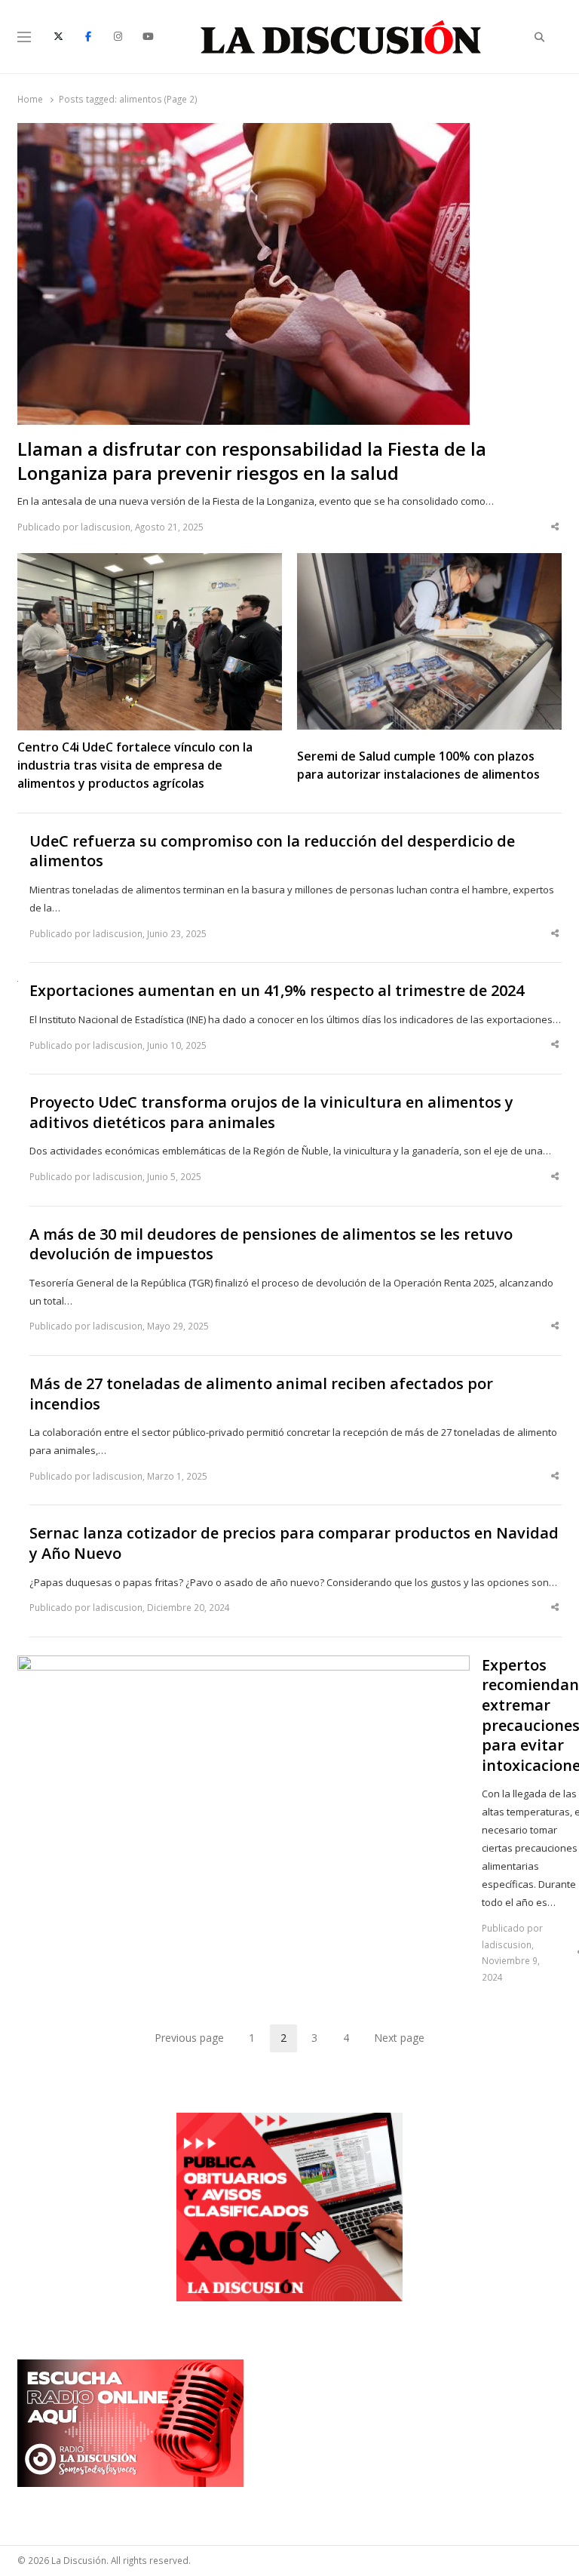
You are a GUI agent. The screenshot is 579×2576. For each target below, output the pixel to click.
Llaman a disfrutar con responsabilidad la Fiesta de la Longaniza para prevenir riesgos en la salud (252, 461)
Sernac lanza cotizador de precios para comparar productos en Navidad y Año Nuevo (294, 1543)
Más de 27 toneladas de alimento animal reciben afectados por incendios (261, 1394)
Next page (399, 2038)
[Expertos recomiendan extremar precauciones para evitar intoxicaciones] (244, 1665)
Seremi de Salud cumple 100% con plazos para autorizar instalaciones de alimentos (418, 765)
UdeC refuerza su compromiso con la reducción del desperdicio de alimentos (272, 851)
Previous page (189, 2038)
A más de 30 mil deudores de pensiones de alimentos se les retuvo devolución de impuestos (271, 1245)
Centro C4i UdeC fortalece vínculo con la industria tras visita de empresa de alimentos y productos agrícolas (135, 765)
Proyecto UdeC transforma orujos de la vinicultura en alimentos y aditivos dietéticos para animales (271, 1113)
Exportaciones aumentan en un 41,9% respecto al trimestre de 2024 (277, 991)
